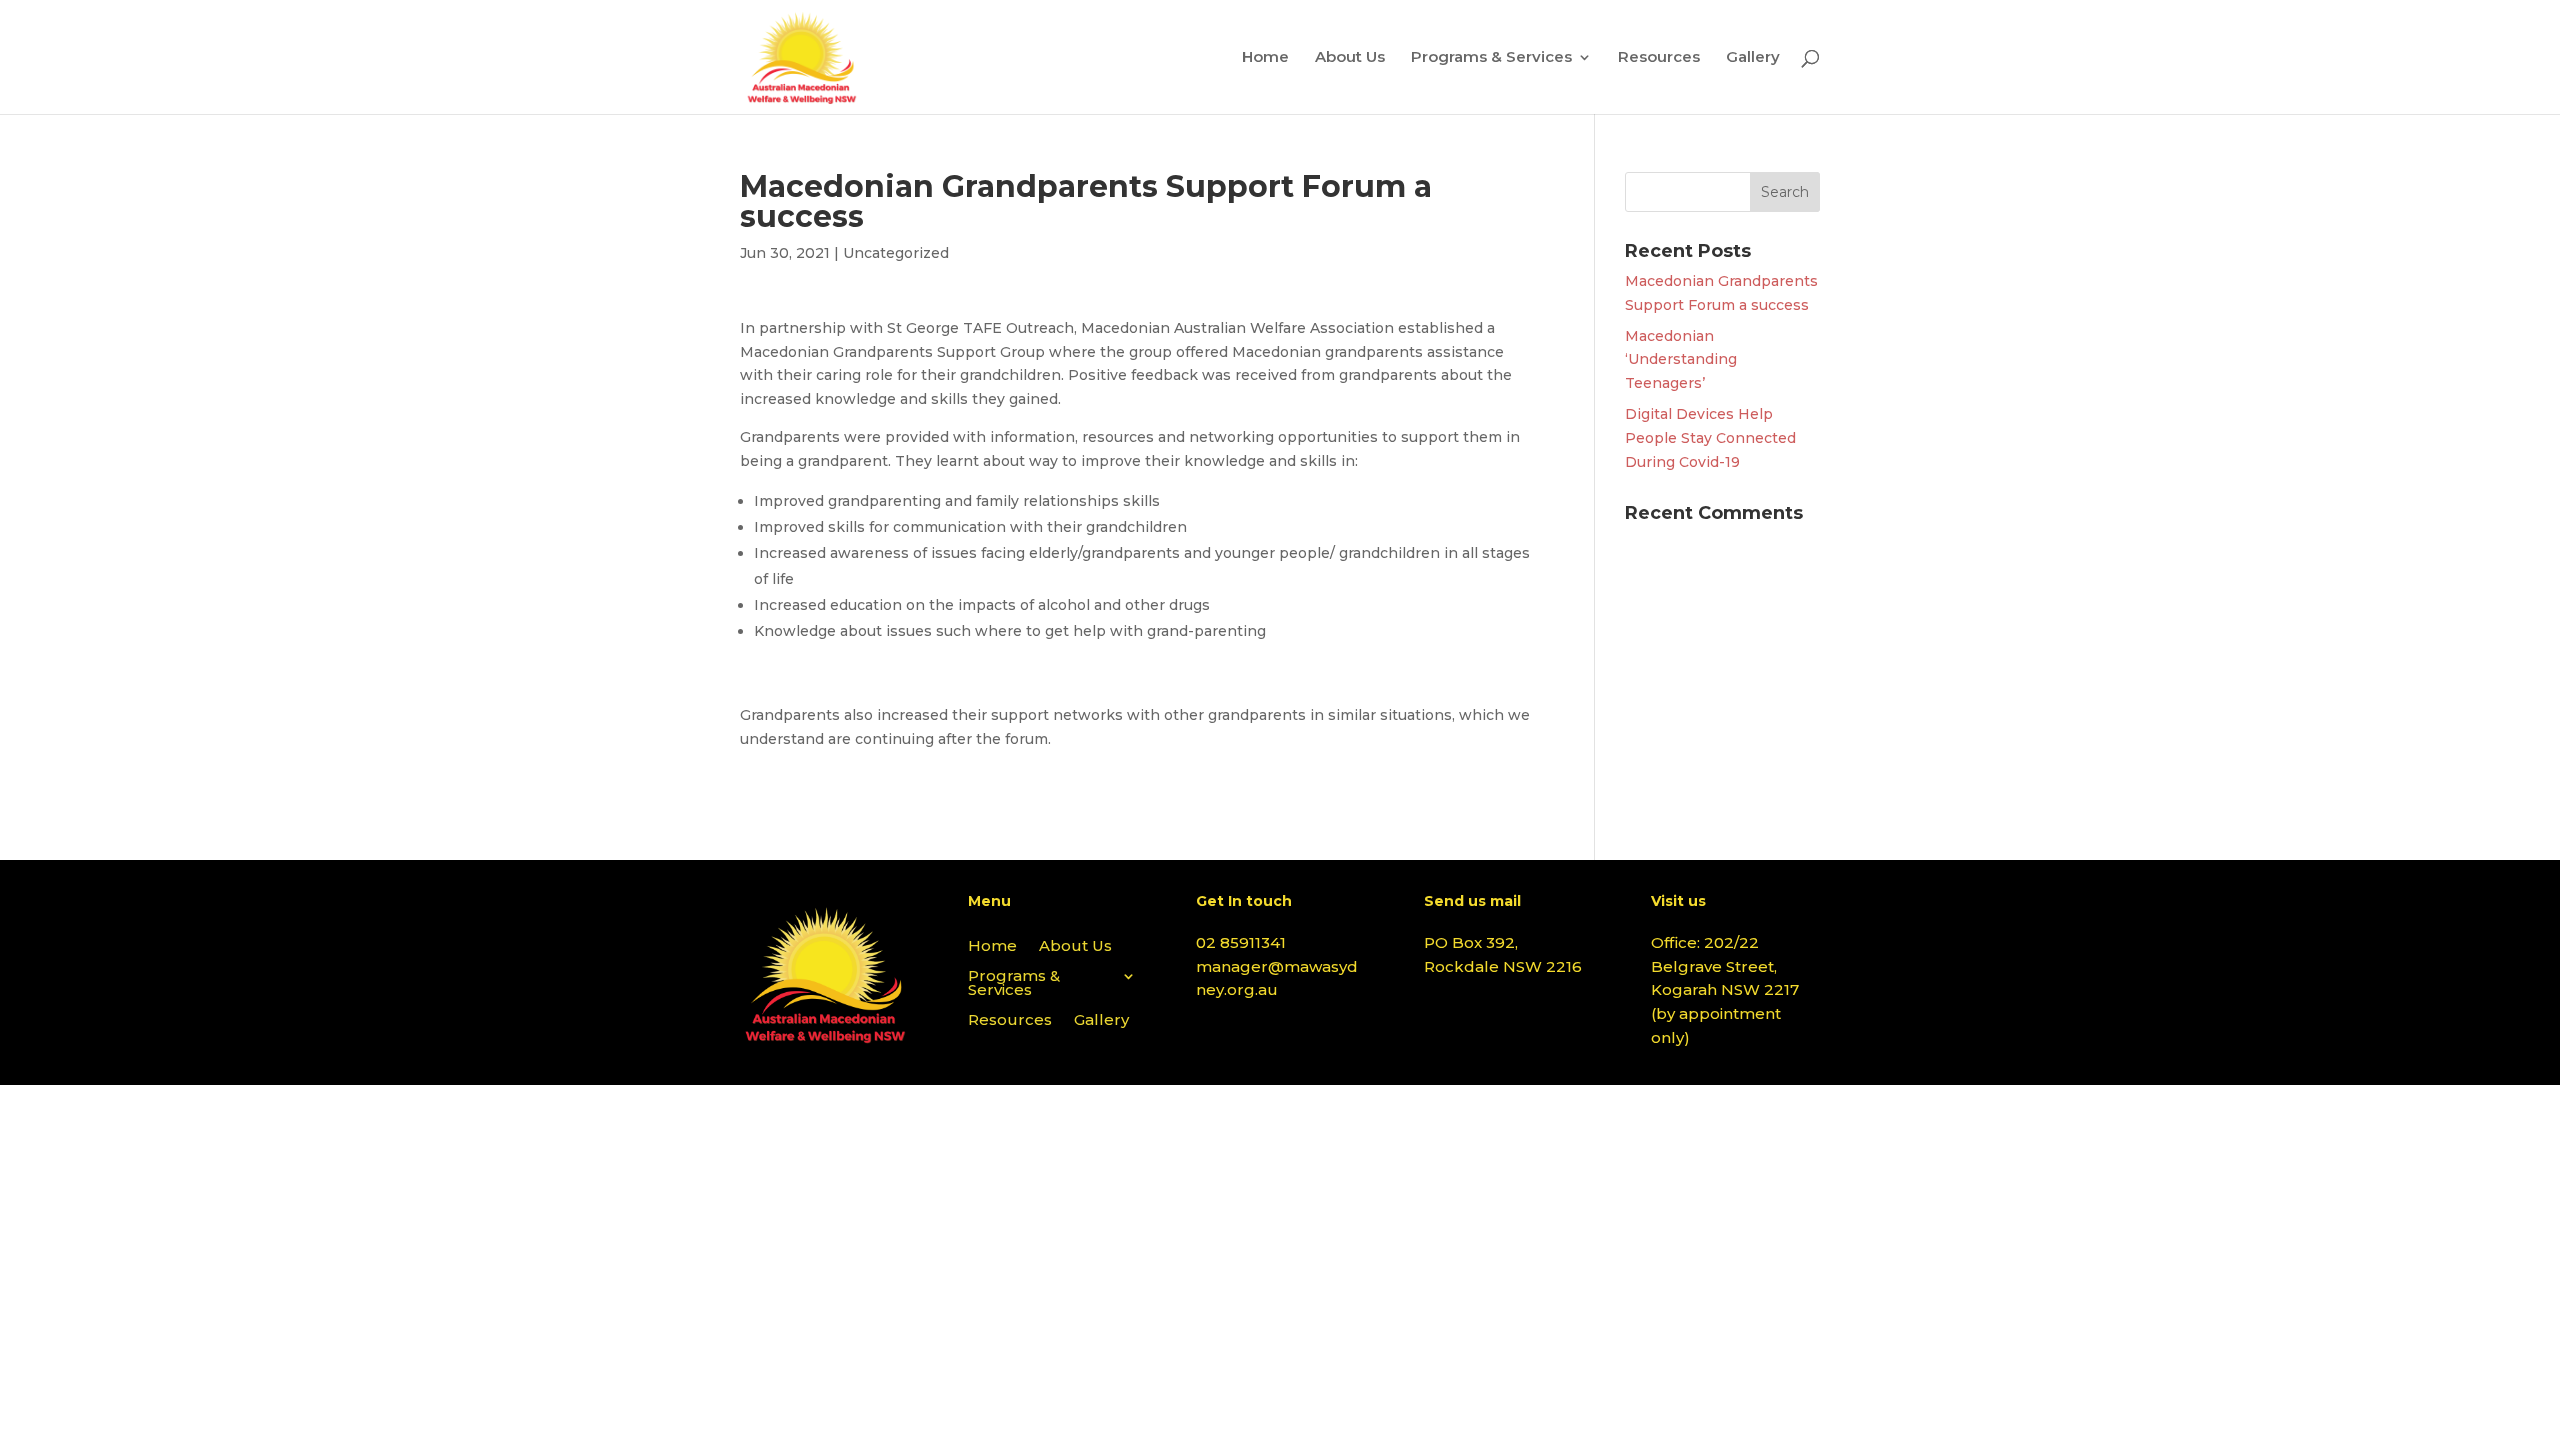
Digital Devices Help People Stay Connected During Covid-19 (1710, 438)
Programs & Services (1491, 58)
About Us (1350, 58)
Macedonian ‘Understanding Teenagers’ (1681, 360)
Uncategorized (896, 253)
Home (1265, 58)
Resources (1659, 58)
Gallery (1753, 58)
